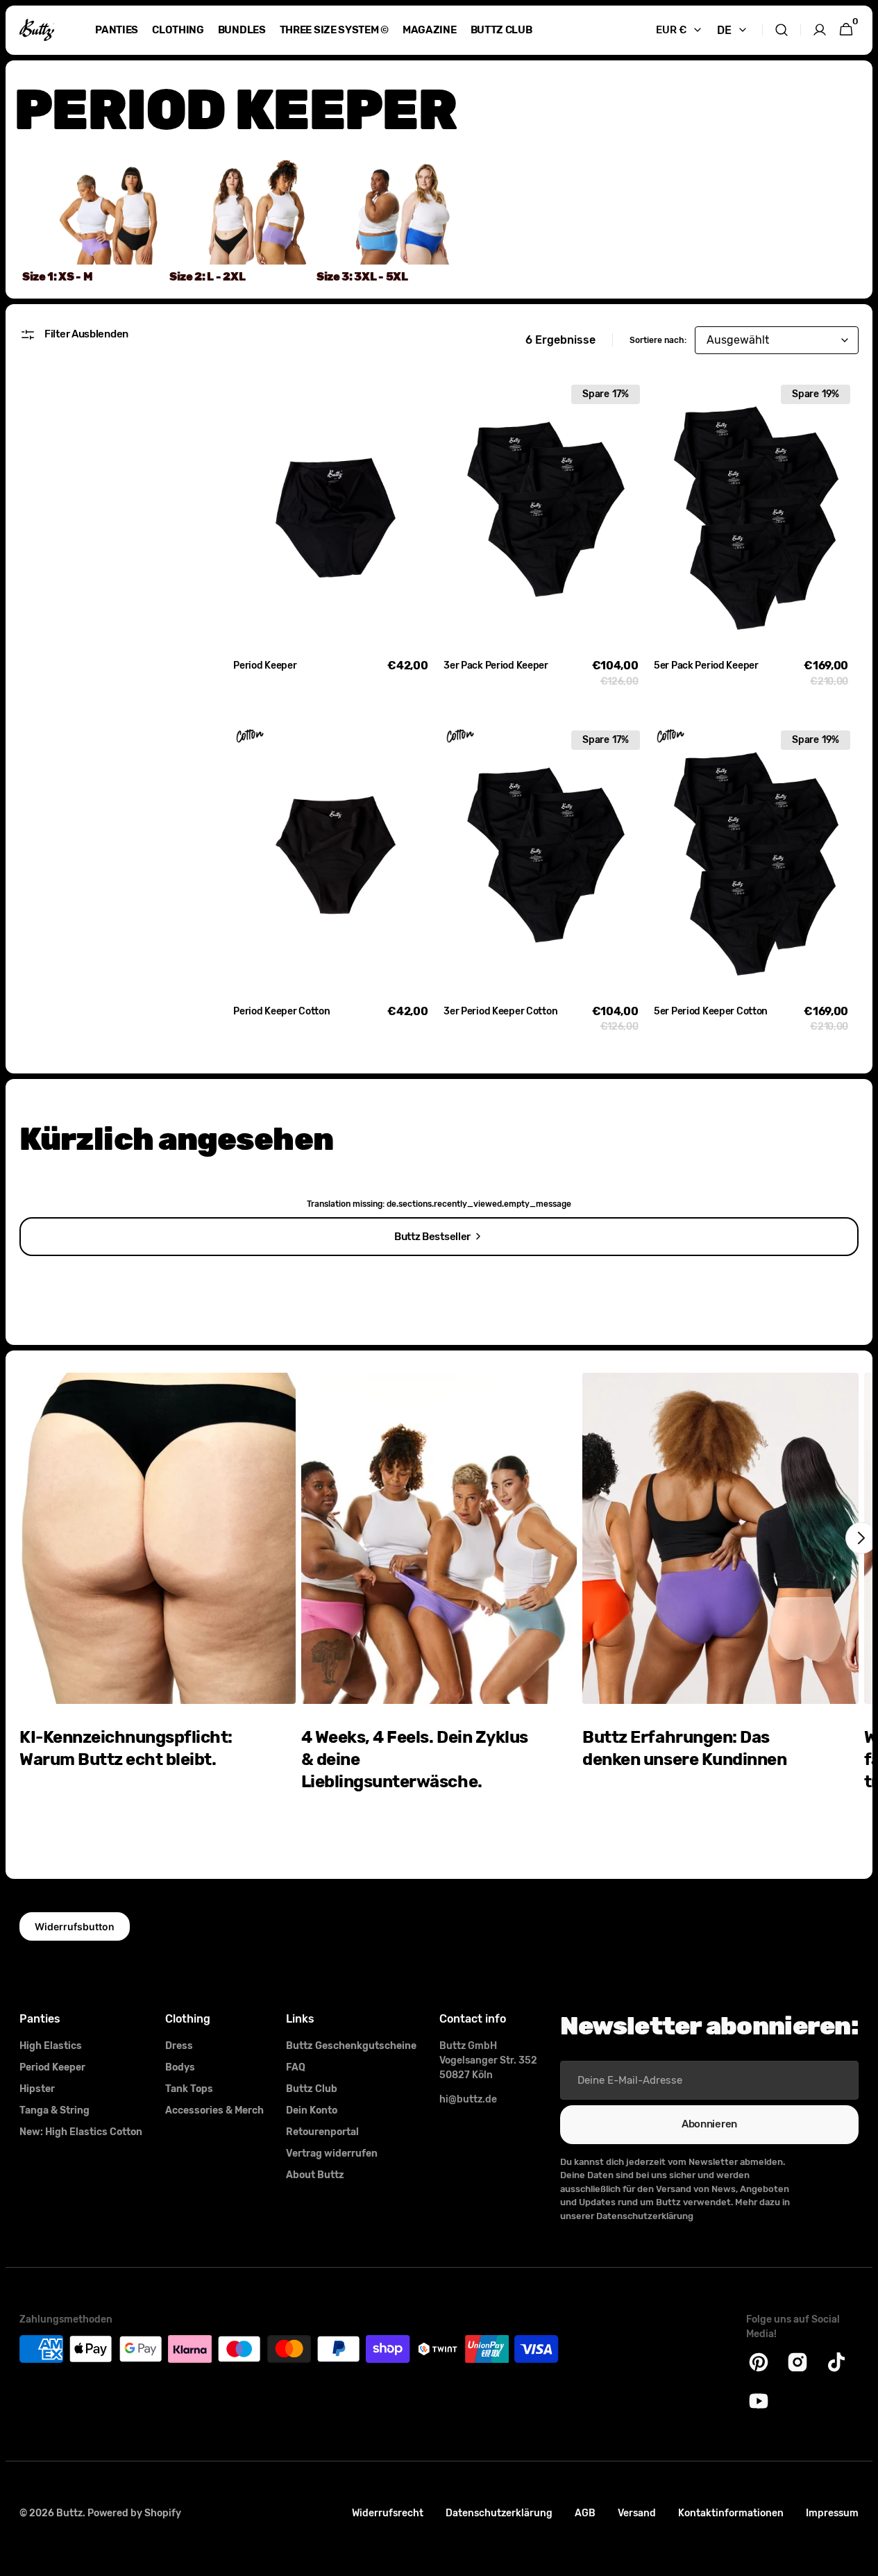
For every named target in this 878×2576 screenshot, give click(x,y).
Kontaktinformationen (731, 2513)
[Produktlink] (336, 535)
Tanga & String (54, 2110)
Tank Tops (189, 2089)
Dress (179, 2046)
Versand (637, 2513)
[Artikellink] (158, 1615)
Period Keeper (265, 666)
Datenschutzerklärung (499, 2513)
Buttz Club (312, 2089)
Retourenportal (322, 2132)
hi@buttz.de (468, 2099)
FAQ (296, 2067)
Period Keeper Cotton (281, 1011)
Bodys (180, 2067)
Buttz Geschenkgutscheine (351, 2046)
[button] (782, 30)
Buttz (69, 2513)
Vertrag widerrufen (332, 2153)
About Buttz (315, 2175)
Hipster (37, 2089)
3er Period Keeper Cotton (500, 1011)
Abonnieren (709, 2124)
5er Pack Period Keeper (706, 666)
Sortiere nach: (658, 340)
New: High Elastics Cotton (81, 2132)
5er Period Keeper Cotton (711, 1011)
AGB (585, 2513)
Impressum (832, 2513)
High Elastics (51, 2046)
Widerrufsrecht (388, 2513)
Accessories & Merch (214, 2110)
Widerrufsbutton (75, 1926)
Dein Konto (312, 2110)
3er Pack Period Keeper (496, 666)
